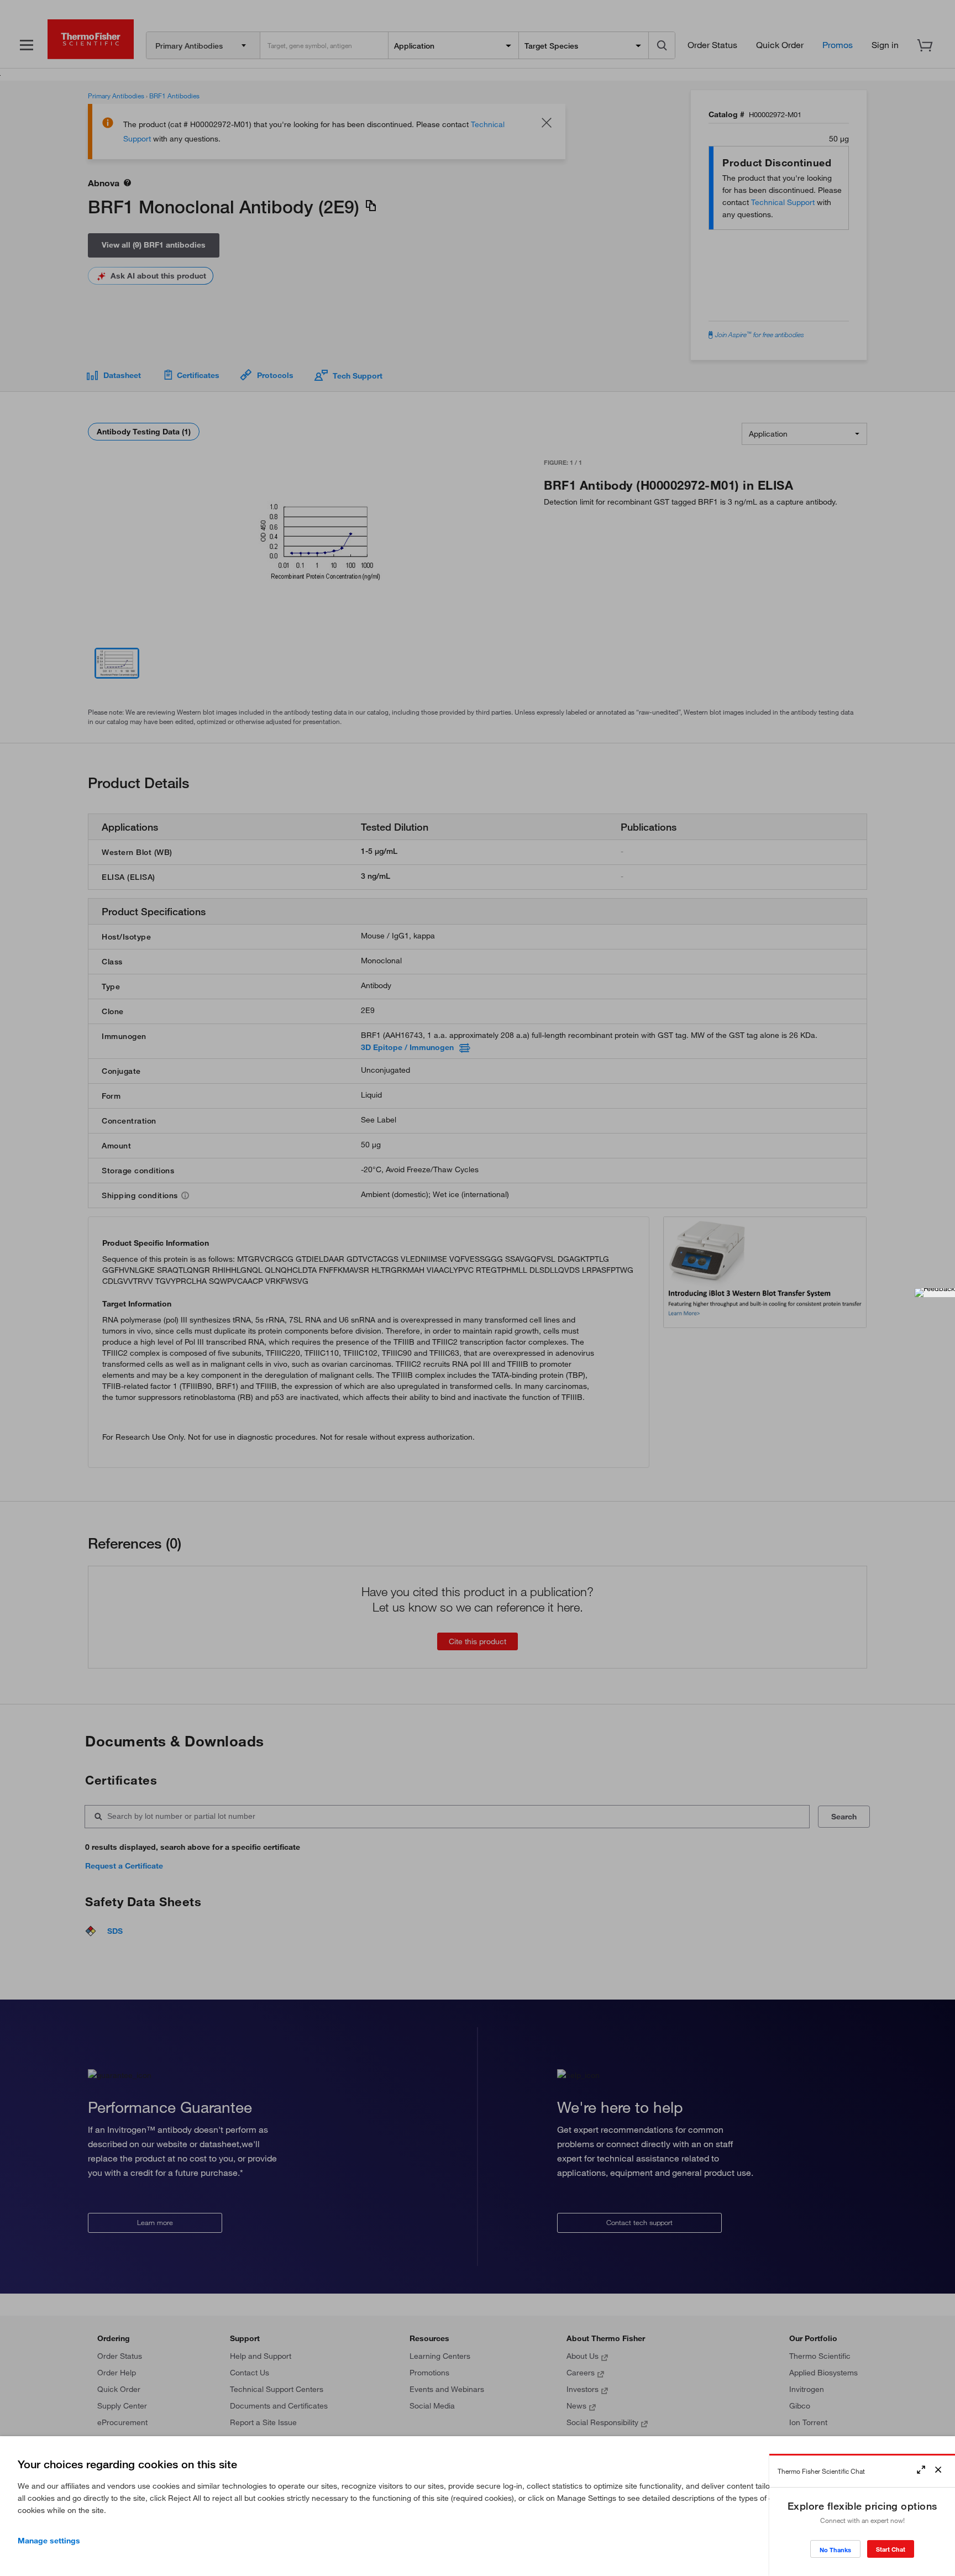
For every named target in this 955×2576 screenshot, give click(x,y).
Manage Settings (49, 2541)
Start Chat (891, 2549)
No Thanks (835, 2550)
